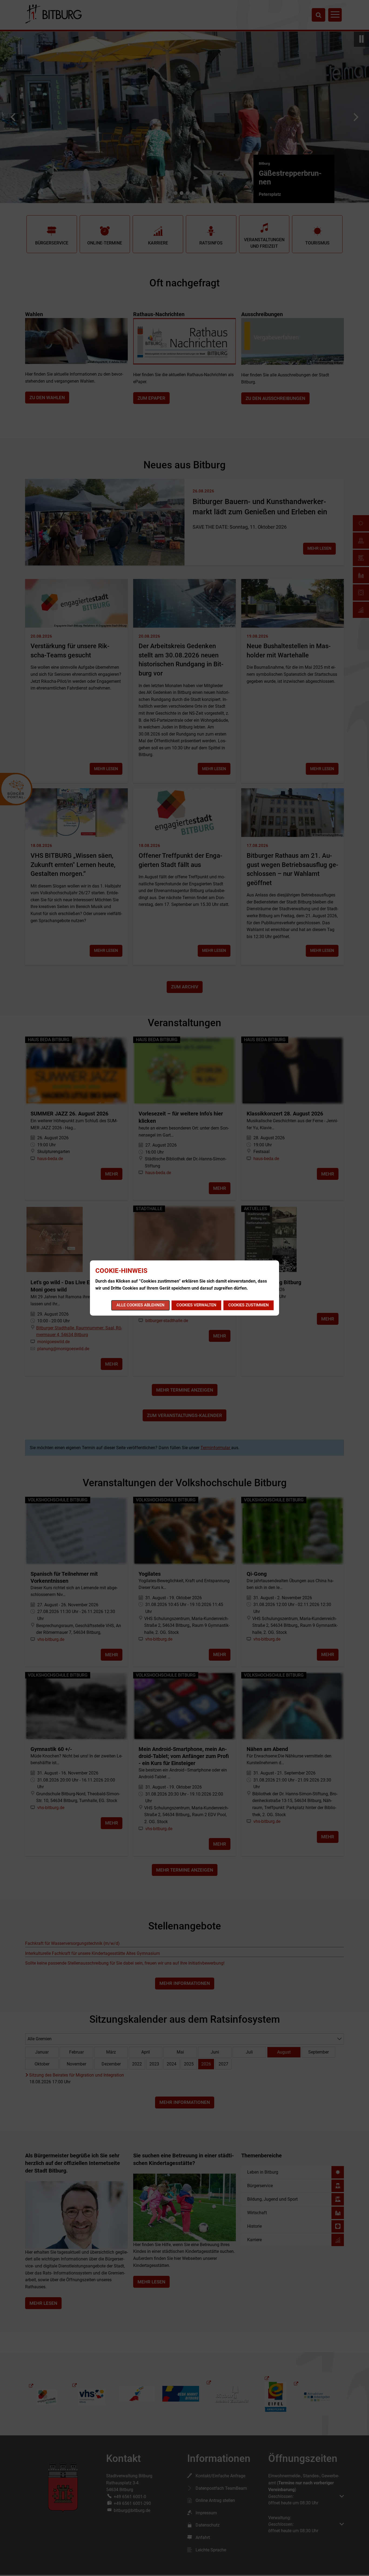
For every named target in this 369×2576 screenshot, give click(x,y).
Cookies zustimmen (249, 1305)
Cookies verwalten (196, 1305)
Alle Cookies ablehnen (140, 1305)
